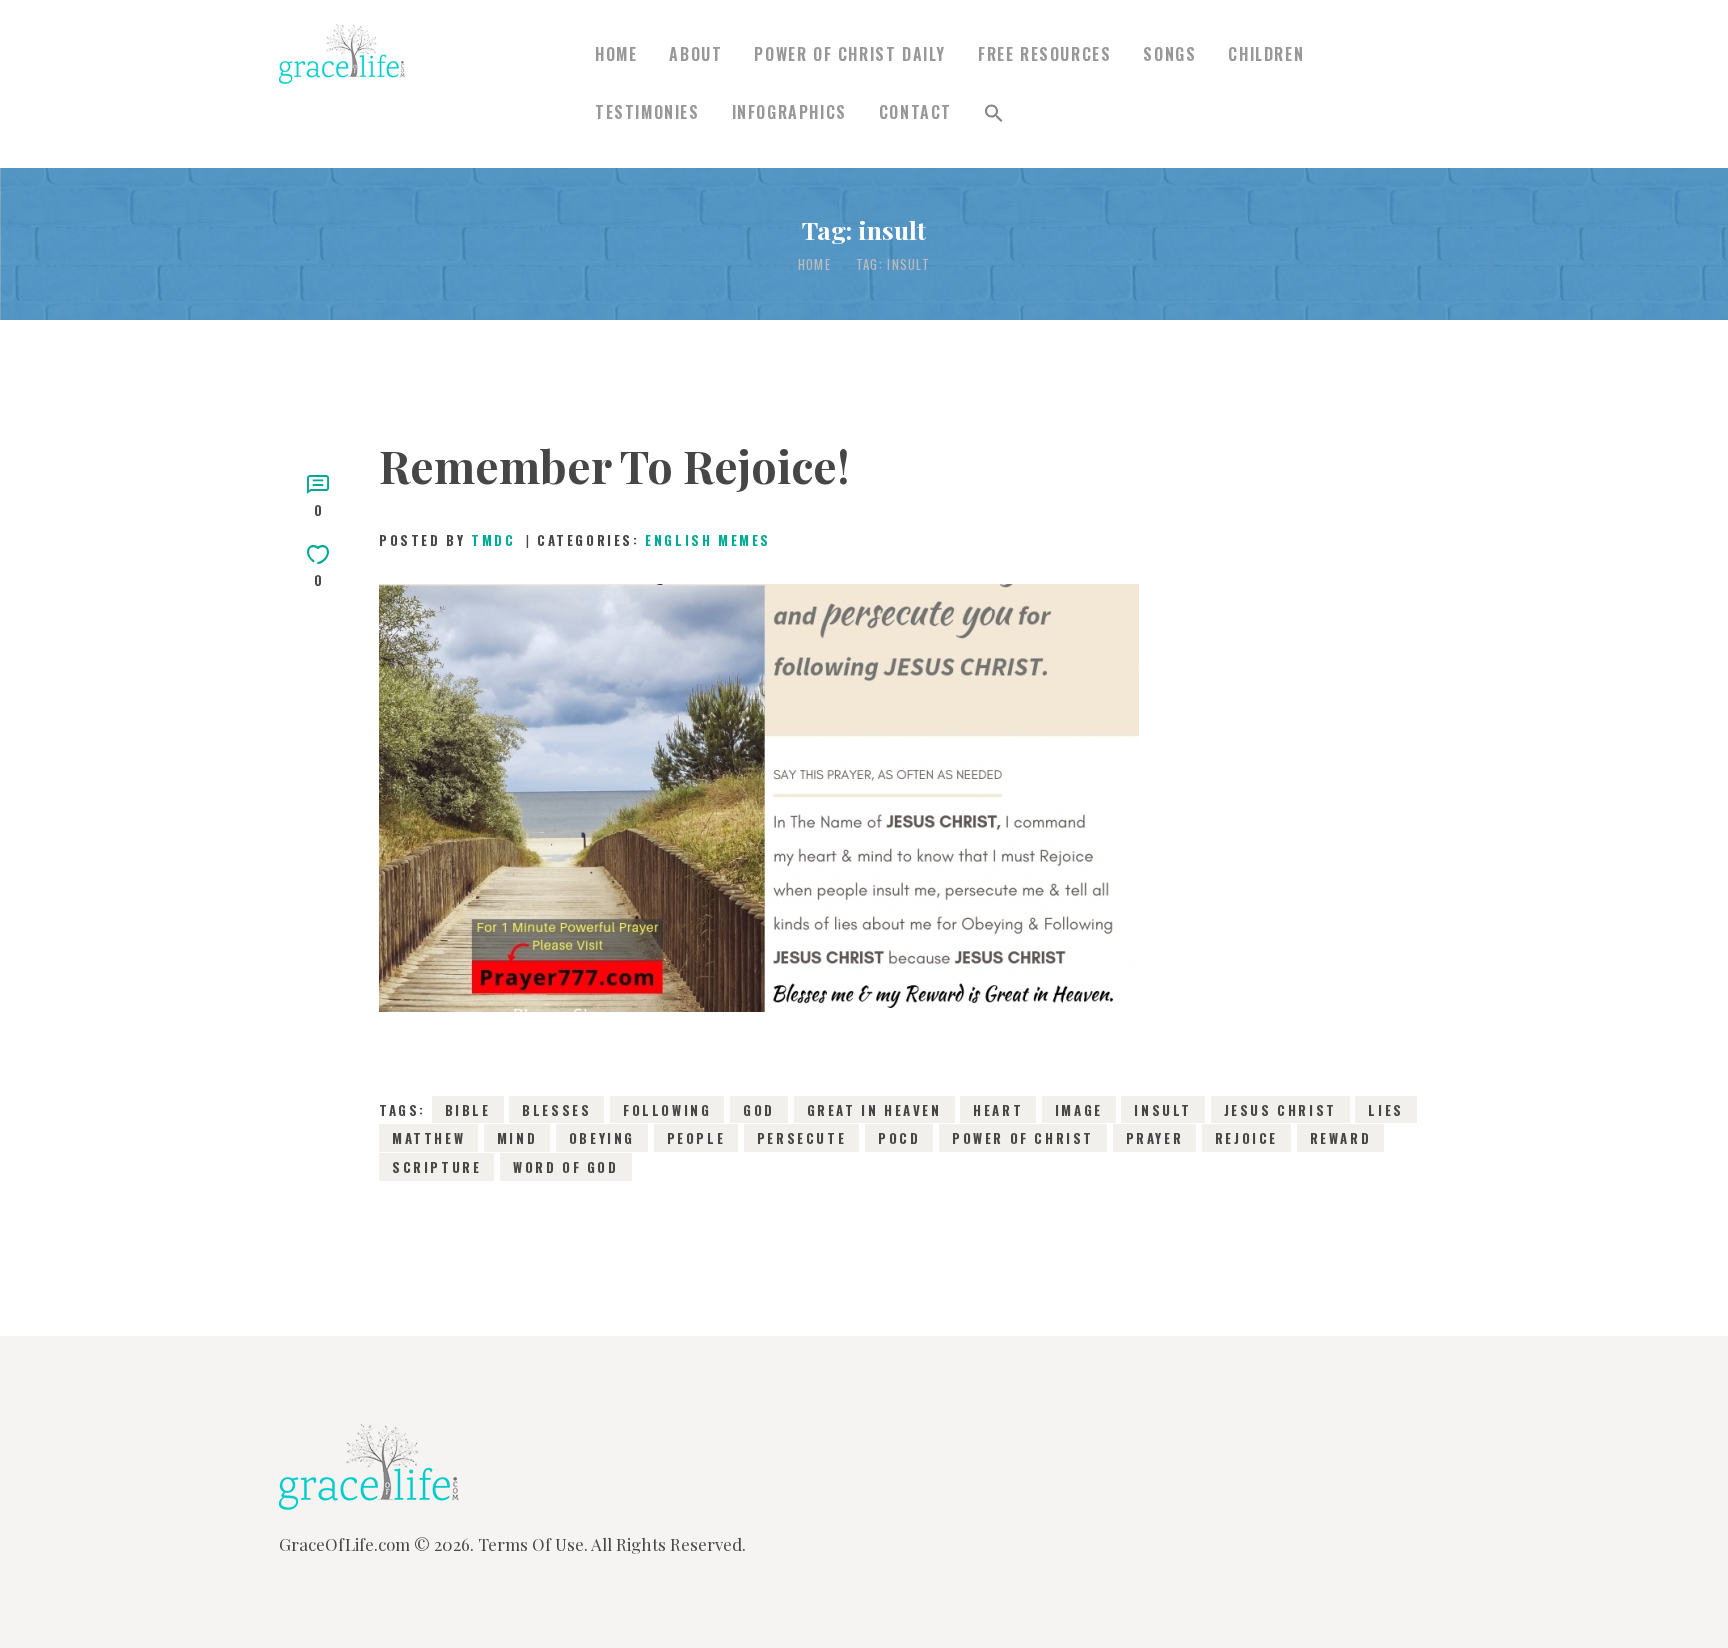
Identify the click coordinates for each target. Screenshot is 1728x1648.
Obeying (602, 1138)
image (1079, 1110)
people (696, 1138)
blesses (556, 1110)
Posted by (447, 540)
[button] (994, 113)
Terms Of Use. (533, 1544)
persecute (801, 1138)
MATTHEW (428, 1138)
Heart (998, 1110)
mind (517, 1138)
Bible (468, 1110)
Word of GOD (566, 1167)
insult (1163, 1110)
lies (1385, 1110)
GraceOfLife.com (344, 1544)
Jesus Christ (1280, 1110)
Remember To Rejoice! (614, 465)
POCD (899, 1138)
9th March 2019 (793, 821)
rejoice (1246, 1138)
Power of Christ (1023, 1138)
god (759, 1110)
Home (814, 264)
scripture (436, 1167)
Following (667, 1110)
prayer (1155, 1138)
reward (1341, 1138)
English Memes (708, 540)
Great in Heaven (874, 1110)
